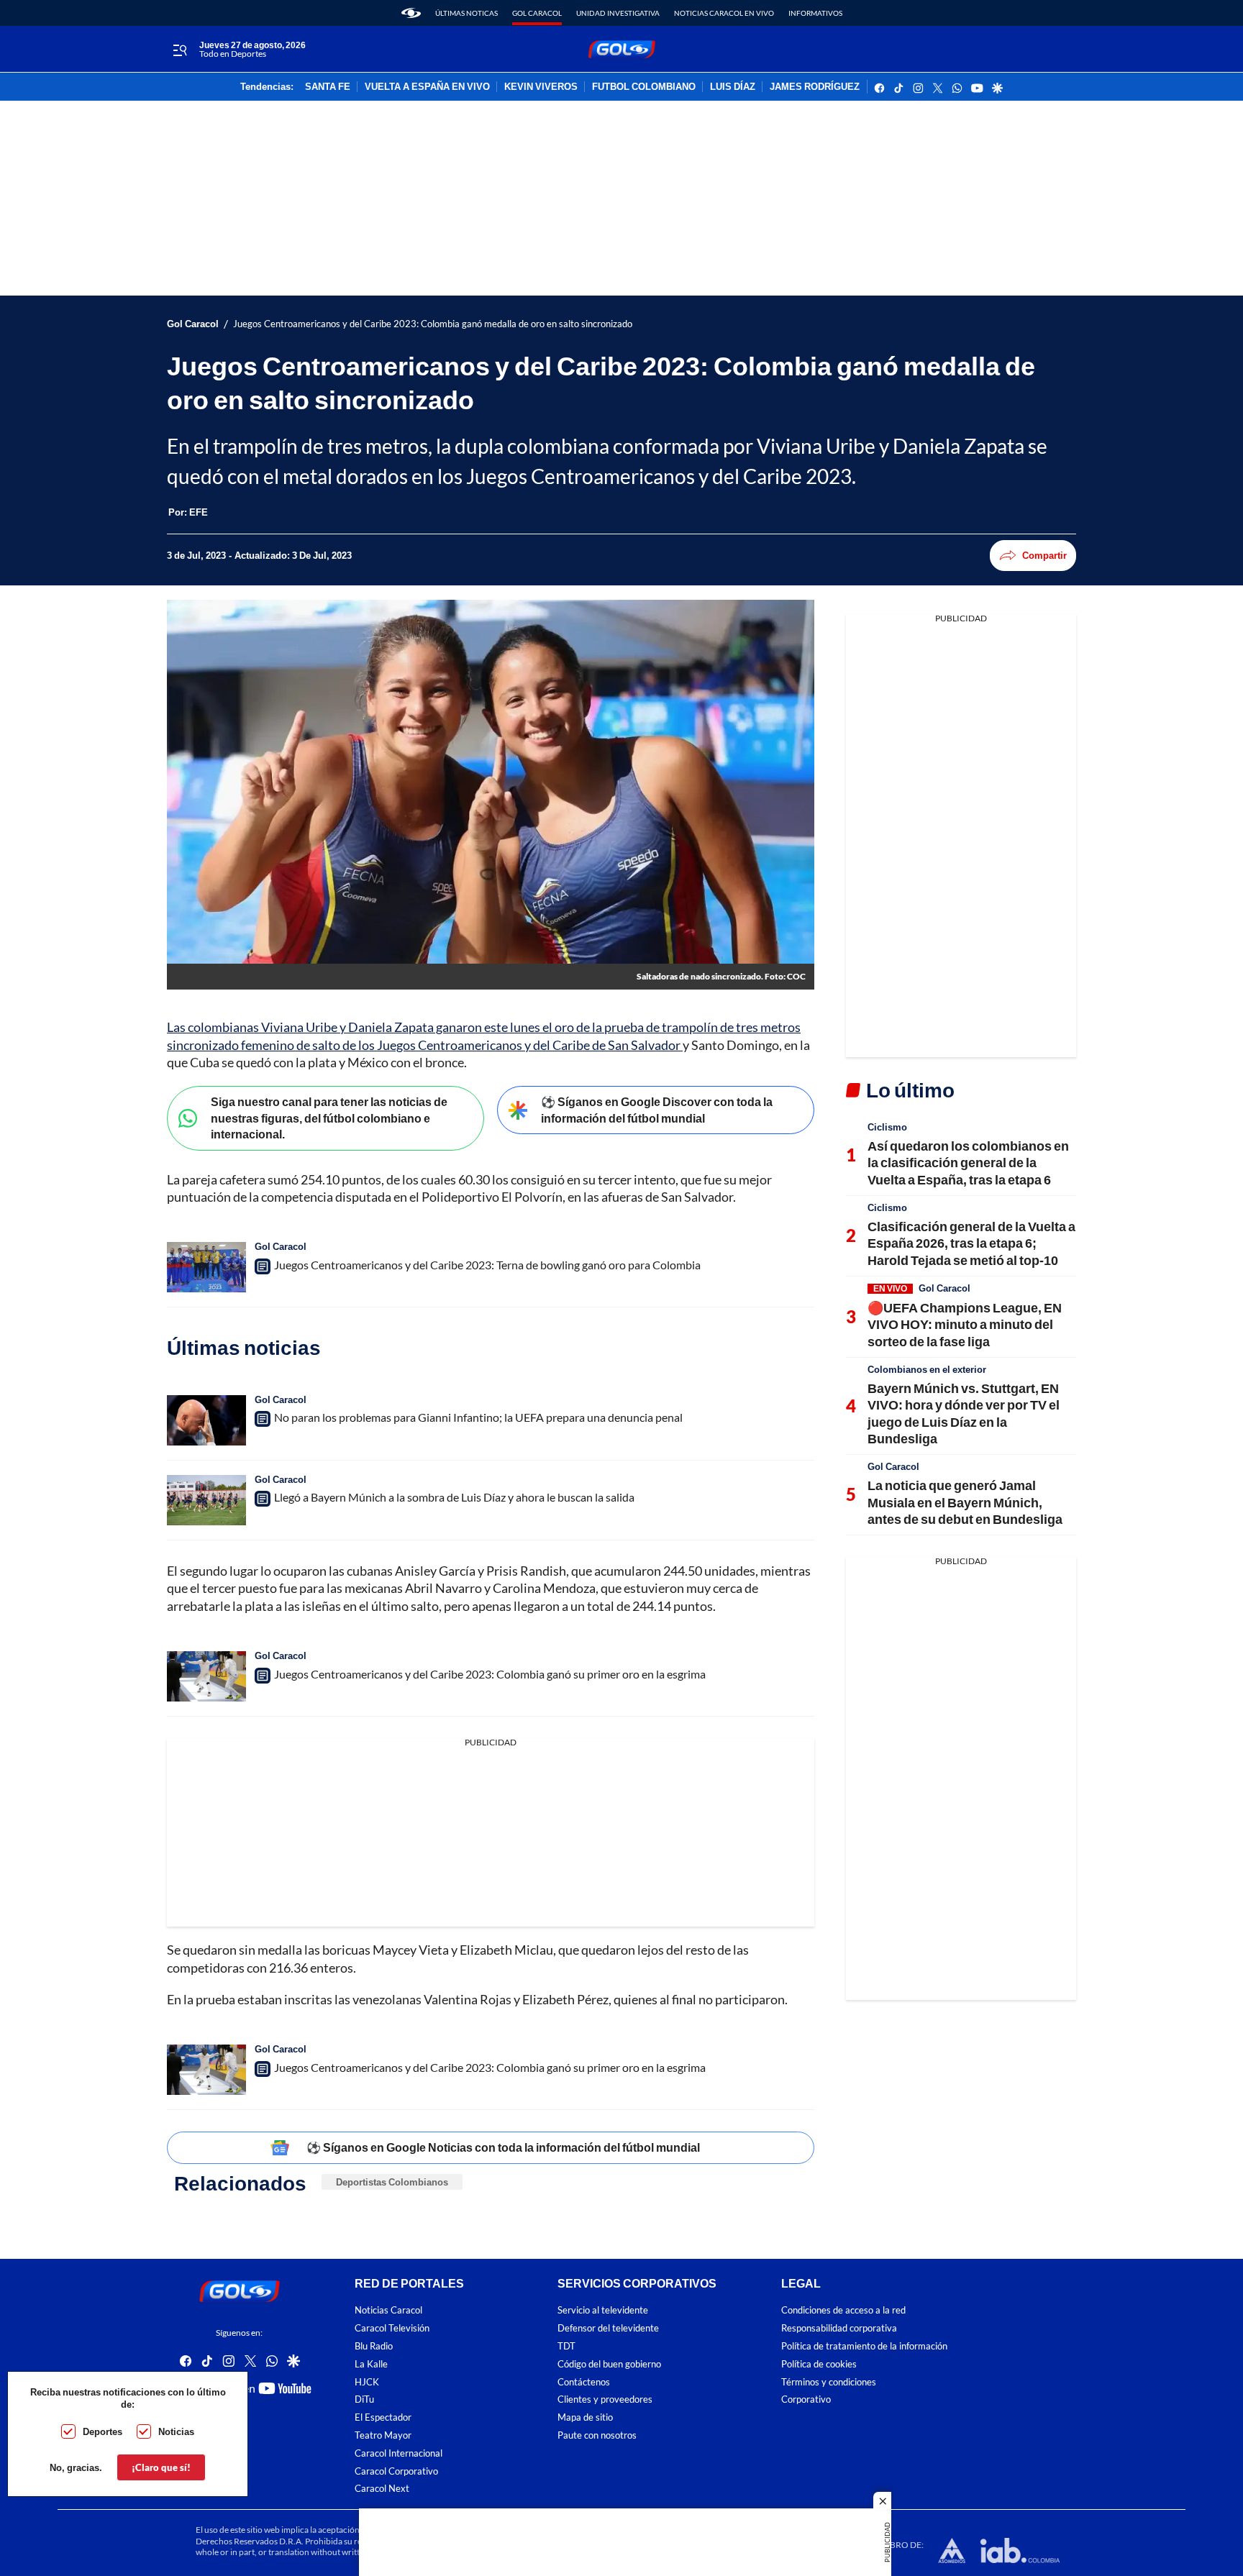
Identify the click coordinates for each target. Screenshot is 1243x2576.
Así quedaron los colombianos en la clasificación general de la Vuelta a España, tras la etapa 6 (968, 1163)
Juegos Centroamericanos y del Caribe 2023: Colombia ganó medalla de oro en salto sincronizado (433, 324)
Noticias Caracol (388, 2311)
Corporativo (806, 2400)
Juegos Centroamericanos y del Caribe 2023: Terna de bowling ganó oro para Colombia (487, 1265)
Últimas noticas (466, 13)
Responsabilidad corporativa (839, 2329)
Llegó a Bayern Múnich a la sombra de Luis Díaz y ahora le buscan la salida (454, 1497)
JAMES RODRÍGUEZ (815, 87)
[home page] (411, 13)
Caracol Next (382, 2489)
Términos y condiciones (829, 2382)
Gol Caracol (537, 13)
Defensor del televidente (608, 2329)
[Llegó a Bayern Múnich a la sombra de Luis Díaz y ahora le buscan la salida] (206, 1500)
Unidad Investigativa (618, 13)
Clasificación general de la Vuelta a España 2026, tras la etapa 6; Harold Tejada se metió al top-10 (971, 1243)
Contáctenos (584, 2382)
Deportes (103, 2431)
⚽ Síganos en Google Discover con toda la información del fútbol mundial (657, 1110)
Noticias (176, 2431)
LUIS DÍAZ (733, 87)
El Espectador (383, 2418)
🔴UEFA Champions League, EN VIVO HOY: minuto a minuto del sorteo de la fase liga (965, 1324)
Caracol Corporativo (396, 2471)
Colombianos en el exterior (927, 1369)
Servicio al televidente (603, 2311)
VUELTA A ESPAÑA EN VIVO (427, 87)
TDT (566, 2346)
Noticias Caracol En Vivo (724, 13)
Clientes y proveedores (605, 2400)
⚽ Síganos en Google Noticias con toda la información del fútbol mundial (503, 2147)
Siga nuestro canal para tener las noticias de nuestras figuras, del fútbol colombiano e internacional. (329, 1118)
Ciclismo (887, 1127)
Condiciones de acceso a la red (843, 2311)
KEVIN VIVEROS (541, 87)
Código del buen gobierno (609, 2364)
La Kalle (371, 2364)
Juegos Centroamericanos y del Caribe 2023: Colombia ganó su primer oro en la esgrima (490, 1674)
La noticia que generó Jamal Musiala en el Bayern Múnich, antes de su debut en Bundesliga (965, 1502)
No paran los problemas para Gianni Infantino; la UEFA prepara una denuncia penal (478, 1417)
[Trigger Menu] (179, 50)
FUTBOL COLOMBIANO (644, 87)
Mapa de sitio (585, 2418)
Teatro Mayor (383, 2435)
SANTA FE (328, 87)
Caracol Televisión (392, 2329)
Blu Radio (374, 2346)
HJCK (367, 2382)
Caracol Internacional (399, 2453)
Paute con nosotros (597, 2435)
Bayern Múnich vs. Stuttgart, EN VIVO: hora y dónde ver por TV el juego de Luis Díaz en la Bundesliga (964, 1413)
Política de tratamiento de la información (864, 2346)
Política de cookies (819, 2364)
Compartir (1044, 555)
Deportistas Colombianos (392, 2182)
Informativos (815, 13)
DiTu (364, 2400)
